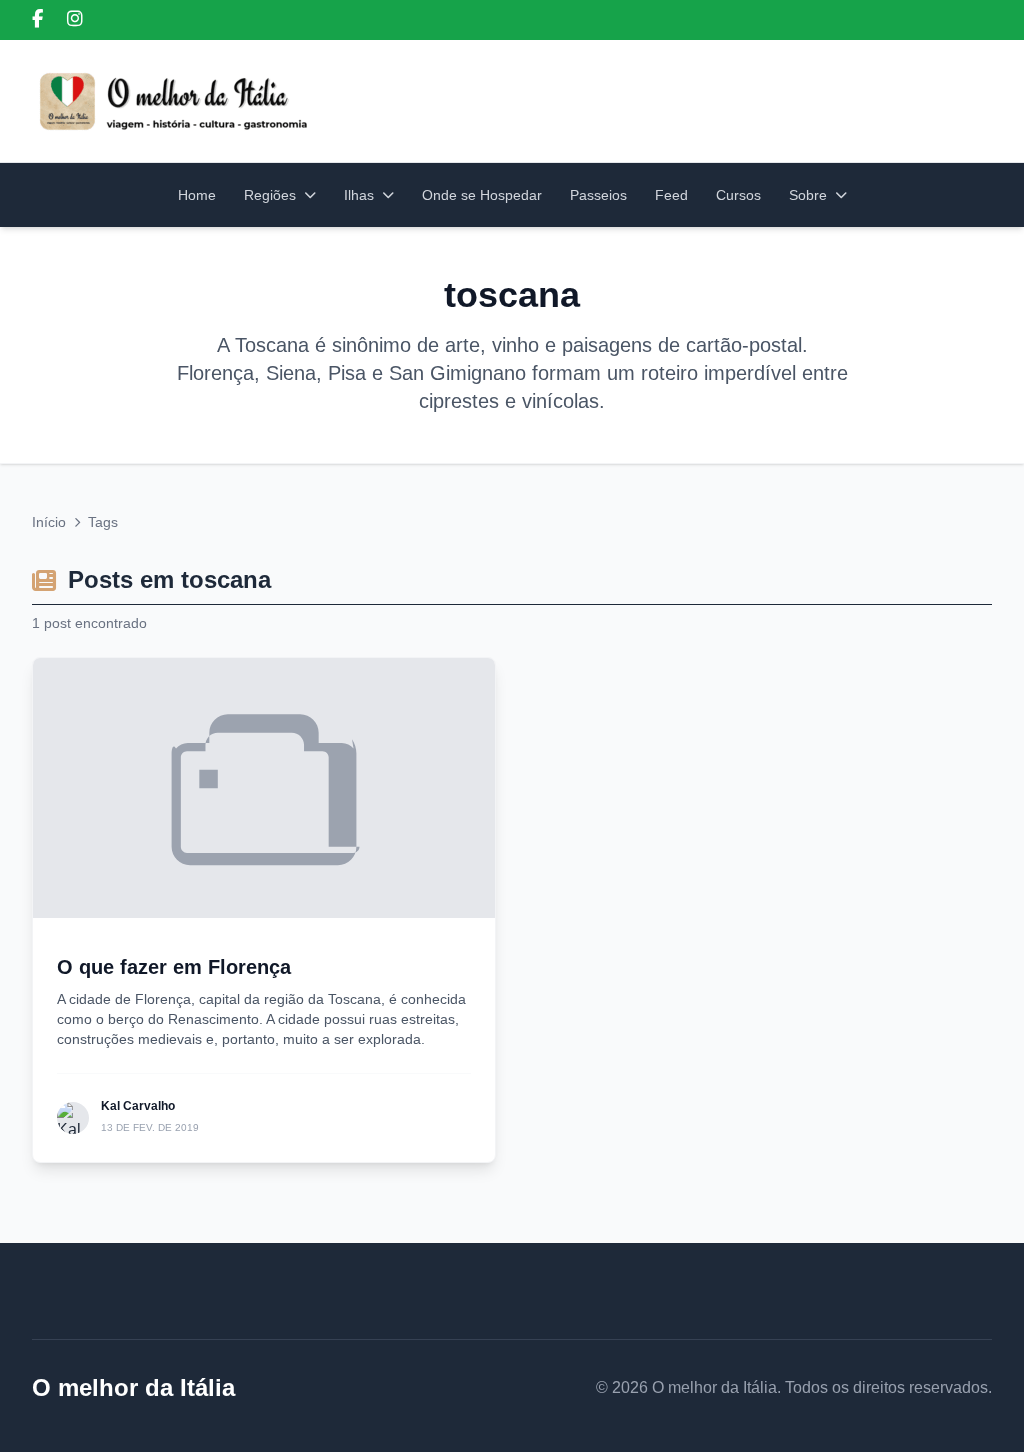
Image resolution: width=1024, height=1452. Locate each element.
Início (49, 522)
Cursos (738, 195)
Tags (103, 522)
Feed (671, 195)
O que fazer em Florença (174, 967)
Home (197, 195)
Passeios (598, 195)
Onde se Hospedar (482, 195)
